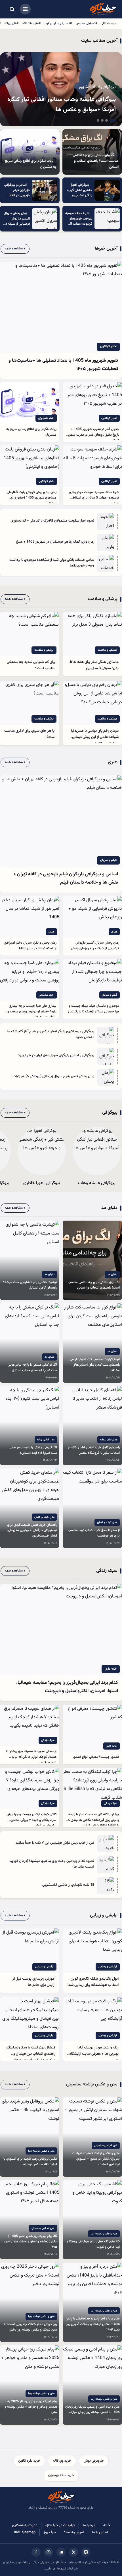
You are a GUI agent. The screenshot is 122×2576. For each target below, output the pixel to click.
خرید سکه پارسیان (61, 2475)
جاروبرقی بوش (94, 2461)
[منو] (25, 9)
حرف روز (50, 2532)
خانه (107, 2525)
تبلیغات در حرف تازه (60, 2525)
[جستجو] (12, 9)
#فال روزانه (11, 23)
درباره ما (89, 2525)
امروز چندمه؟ (74, 2532)
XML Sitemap (25, 2532)
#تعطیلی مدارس (87, 23)
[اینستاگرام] (49, 2552)
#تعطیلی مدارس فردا (58, 23)
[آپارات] (86, 2552)
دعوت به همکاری (25, 2525)
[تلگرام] (61, 2552)
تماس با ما (100, 2532)
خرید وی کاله (62, 2461)
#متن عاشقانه (31, 23)
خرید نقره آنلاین (29, 2461)
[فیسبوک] (36, 2552)
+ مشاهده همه (15, 249)
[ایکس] (73, 2552)
